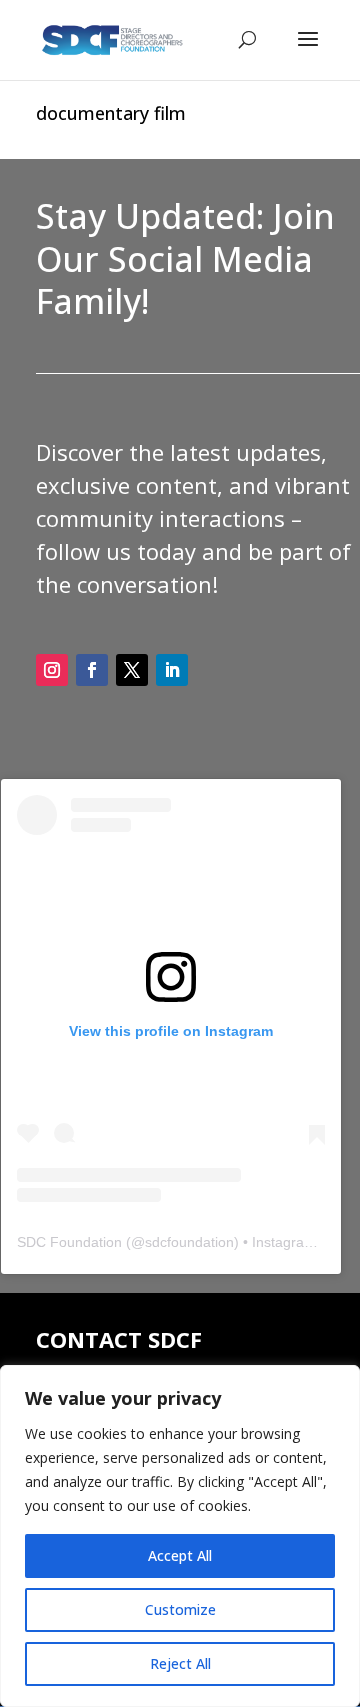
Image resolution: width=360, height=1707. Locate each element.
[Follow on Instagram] (52, 670)
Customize (180, 1609)
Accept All (180, 1555)
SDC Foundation (69, 1242)
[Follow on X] (132, 670)
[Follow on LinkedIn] (172, 670)
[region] (180, 1536)
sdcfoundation (189, 1242)
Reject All (180, 1663)
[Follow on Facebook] (92, 670)
